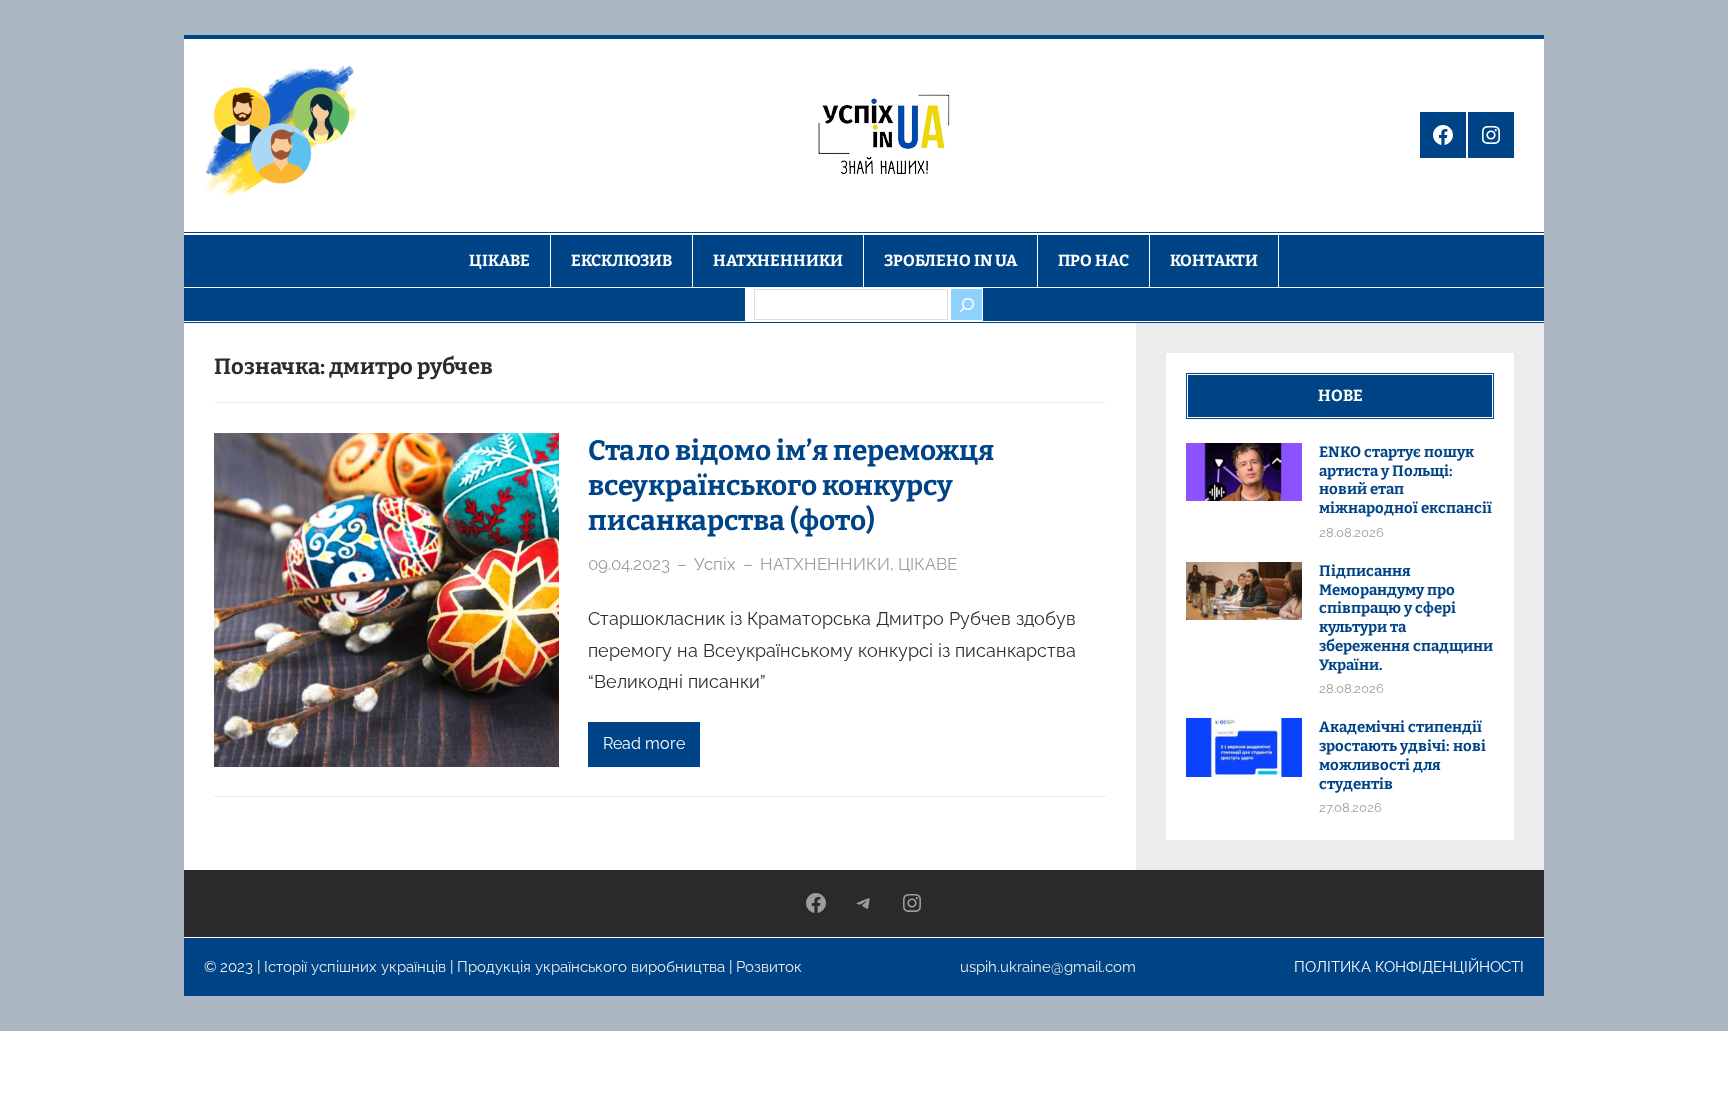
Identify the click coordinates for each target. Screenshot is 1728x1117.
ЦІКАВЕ (927, 564)
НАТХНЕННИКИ (825, 564)
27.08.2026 (1350, 807)
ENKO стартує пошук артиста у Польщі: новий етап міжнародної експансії (1405, 480)
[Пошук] (966, 304)
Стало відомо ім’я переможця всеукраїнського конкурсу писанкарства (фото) (791, 485)
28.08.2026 (1351, 532)
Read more (644, 743)
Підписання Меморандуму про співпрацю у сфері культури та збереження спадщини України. (1406, 618)
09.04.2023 (629, 564)
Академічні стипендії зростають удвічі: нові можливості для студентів (1402, 755)
